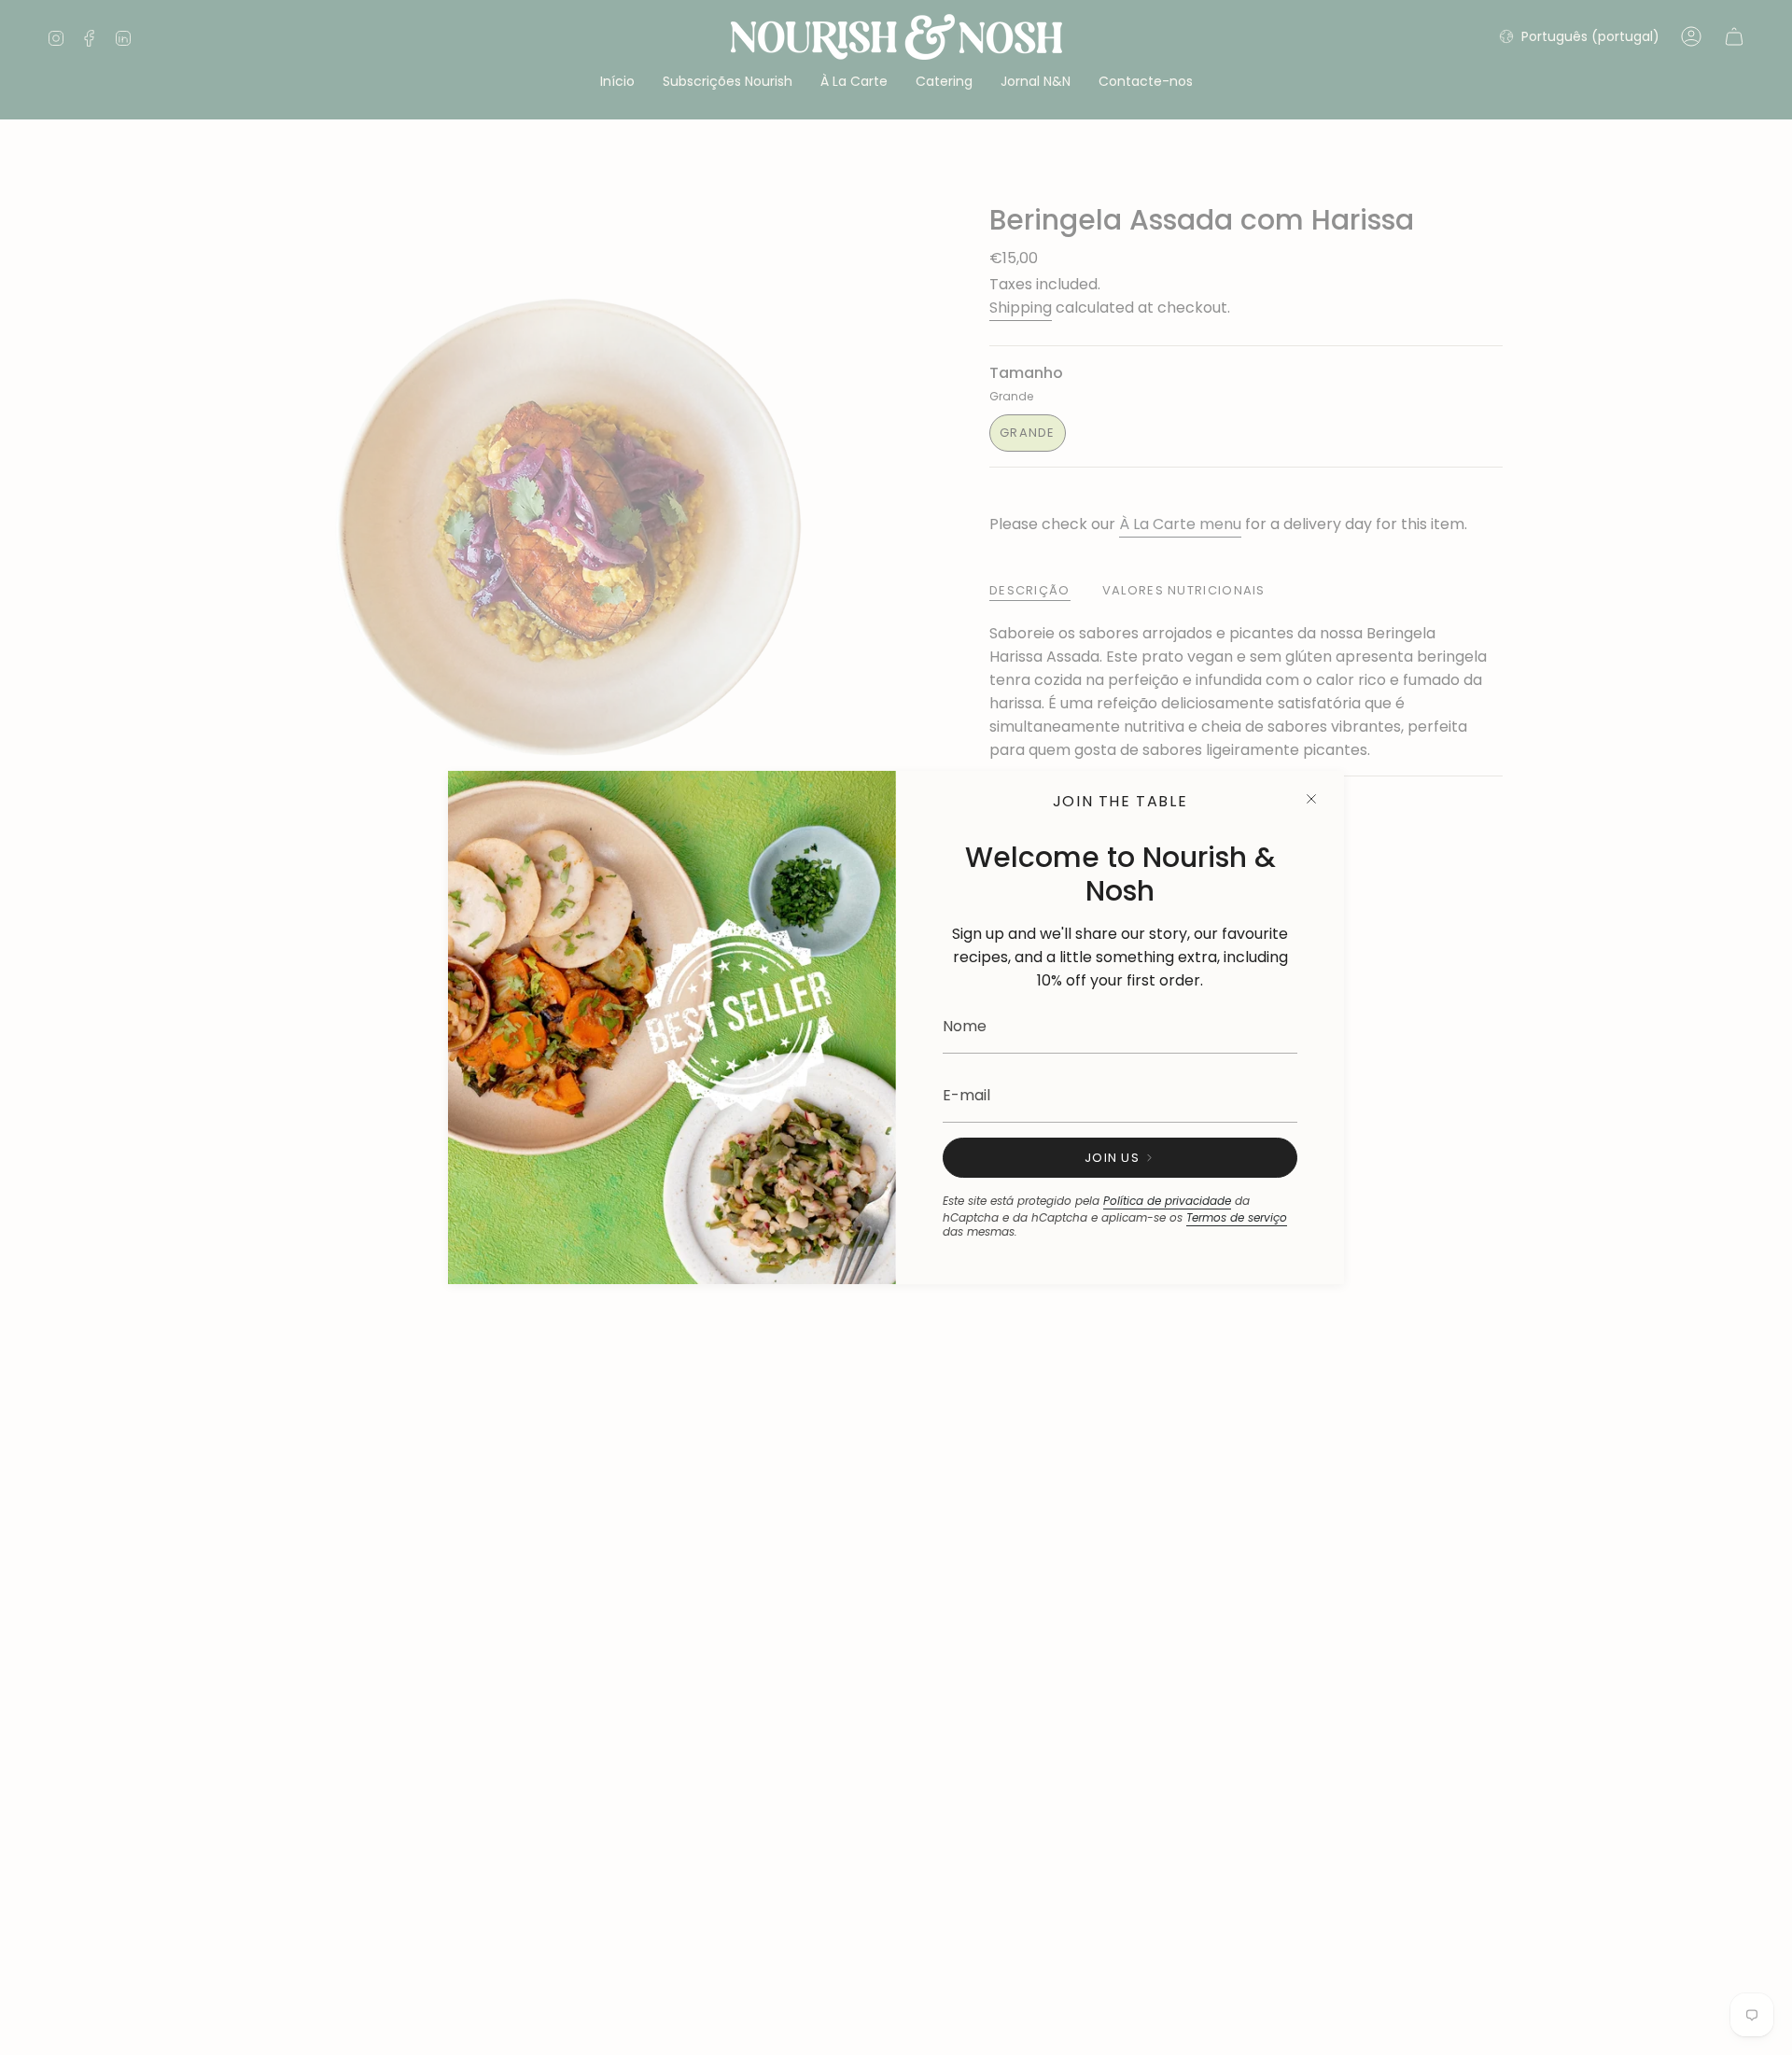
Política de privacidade (1167, 1201)
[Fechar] (1311, 799)
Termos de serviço (1237, 1217)
